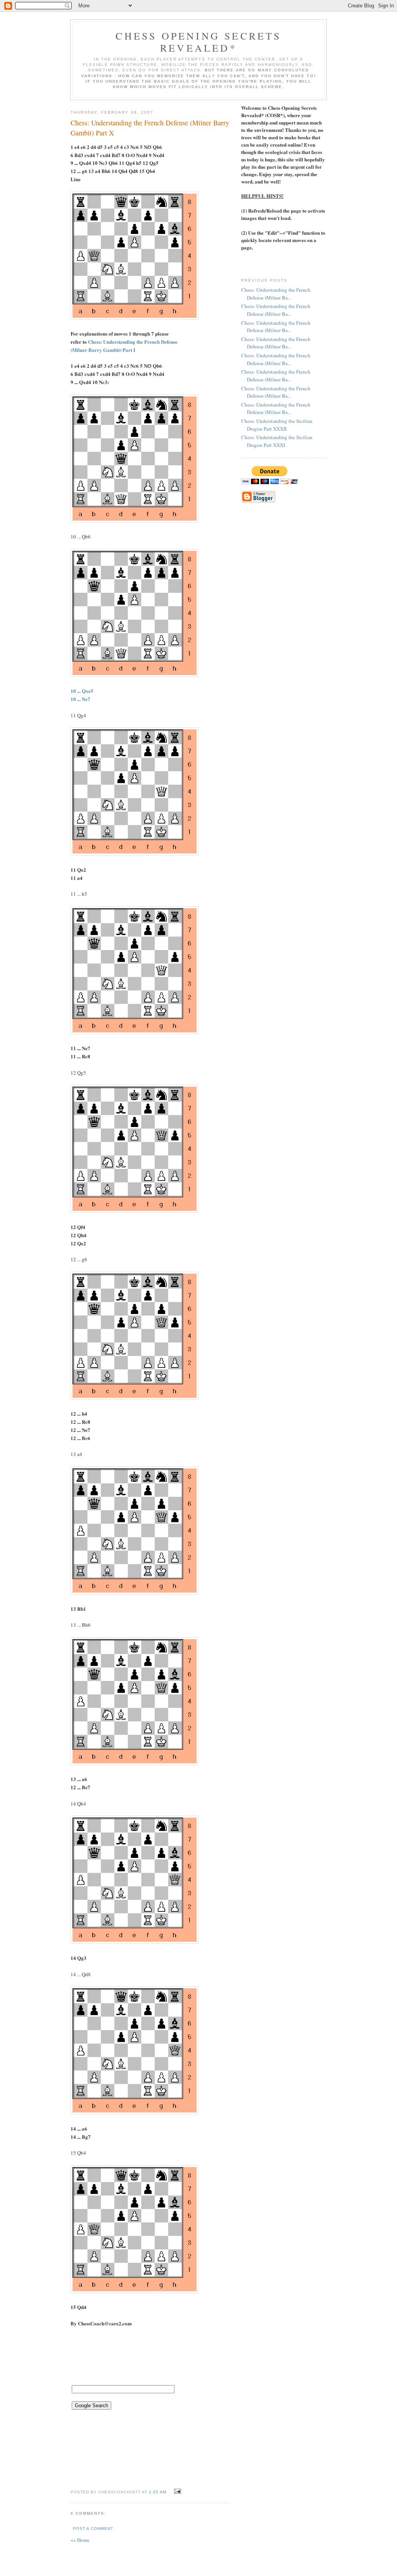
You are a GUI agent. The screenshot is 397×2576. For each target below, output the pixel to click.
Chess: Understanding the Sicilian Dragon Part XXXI (277, 441)
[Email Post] (177, 2491)
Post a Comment (93, 2528)
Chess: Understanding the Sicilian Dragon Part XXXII (277, 425)
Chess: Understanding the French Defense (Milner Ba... (276, 294)
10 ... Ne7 (80, 699)
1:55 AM (158, 2492)
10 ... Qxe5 (82, 691)
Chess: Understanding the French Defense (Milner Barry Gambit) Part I (124, 346)
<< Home (80, 2540)
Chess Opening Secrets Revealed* (198, 42)
